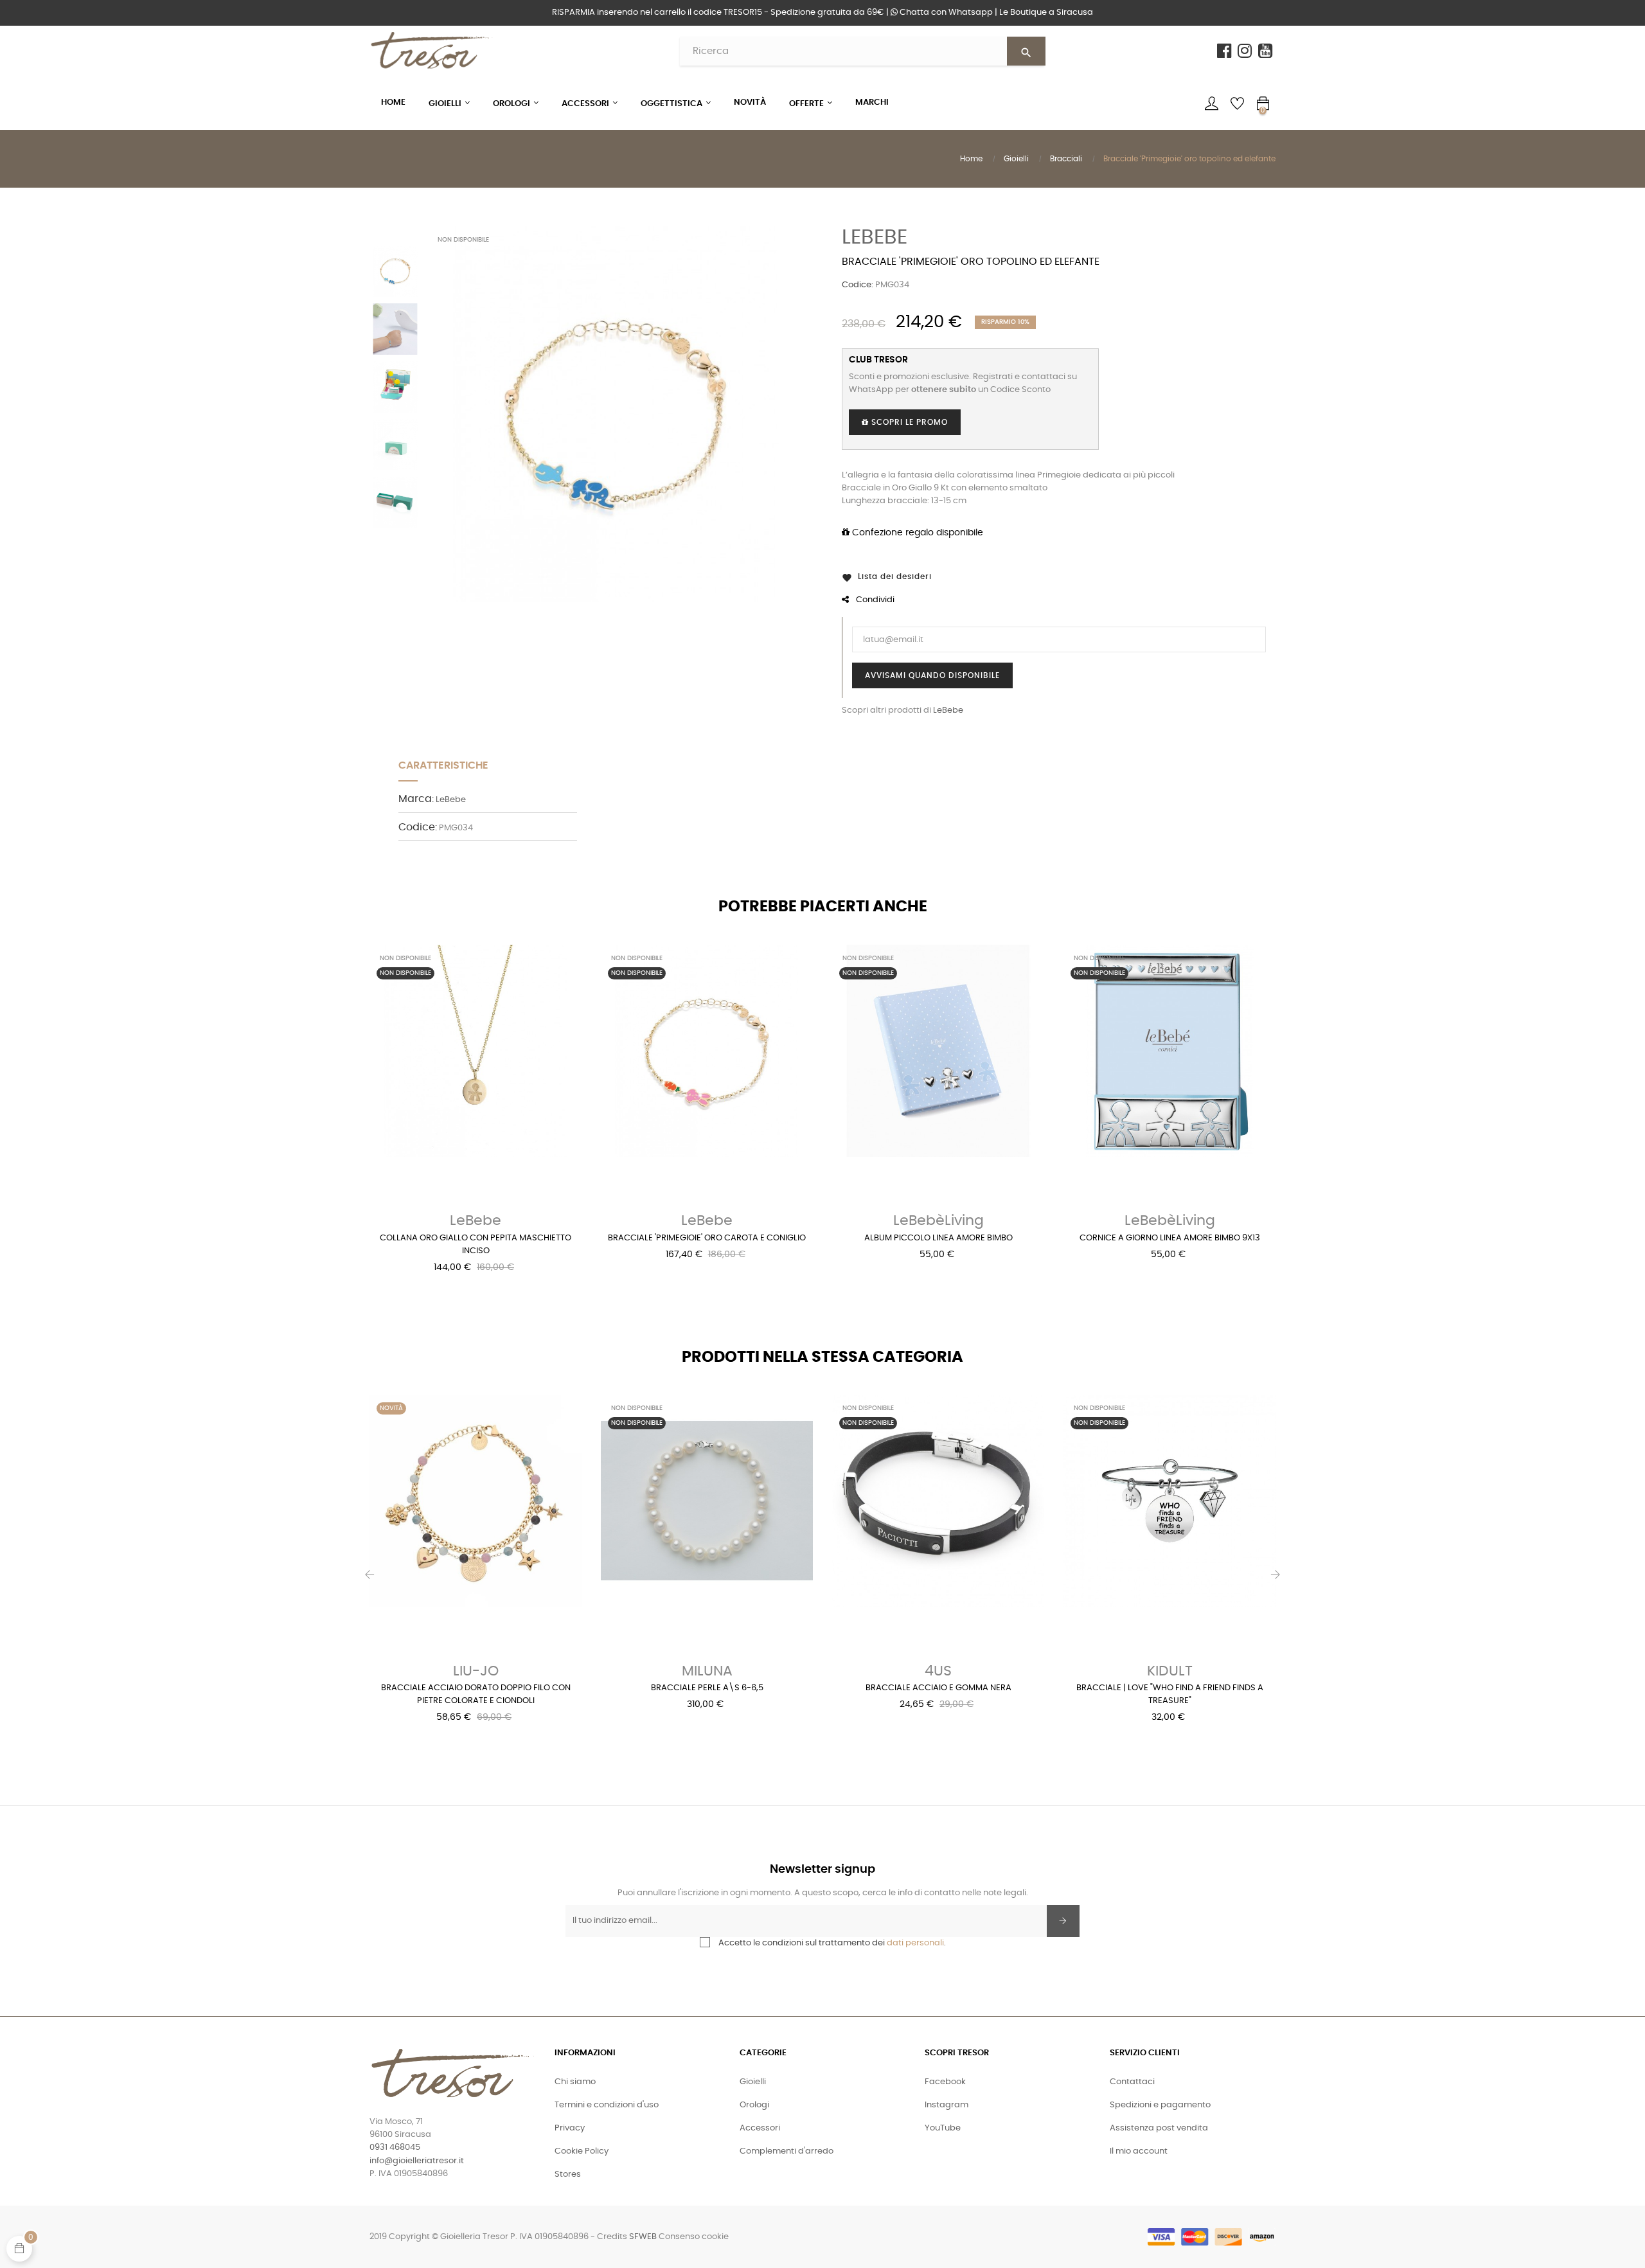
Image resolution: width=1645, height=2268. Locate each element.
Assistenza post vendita (1159, 2128)
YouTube (943, 2128)
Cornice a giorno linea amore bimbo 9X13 (1170, 1238)
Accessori (760, 2128)
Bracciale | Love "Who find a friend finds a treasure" (1170, 1694)
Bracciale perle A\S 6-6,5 (707, 1688)
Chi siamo (575, 2082)
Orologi (754, 2105)
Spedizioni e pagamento (1160, 2105)
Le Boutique (1046, 13)
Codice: (858, 285)
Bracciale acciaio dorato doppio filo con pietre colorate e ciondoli (476, 1694)
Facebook (945, 2082)
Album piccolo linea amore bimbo (938, 1238)
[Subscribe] (1063, 1921)
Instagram (947, 2105)
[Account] (1211, 103)
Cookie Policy (582, 2151)
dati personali (915, 1943)
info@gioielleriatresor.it (417, 2161)
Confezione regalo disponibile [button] (916, 533)
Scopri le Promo (908, 422)
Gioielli (753, 2082)
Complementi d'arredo (787, 2151)
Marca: (416, 799)
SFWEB (643, 2237)
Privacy (570, 2128)
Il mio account (1139, 2151)
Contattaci (1132, 2082)
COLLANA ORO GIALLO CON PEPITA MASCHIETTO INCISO (476, 1245)
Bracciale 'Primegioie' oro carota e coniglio (707, 1238)
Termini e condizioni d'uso (607, 2105)
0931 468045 (395, 2147)
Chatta (945, 13)
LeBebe (875, 237)
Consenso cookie (694, 2237)
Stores (568, 2174)
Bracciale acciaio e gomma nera (938, 1688)
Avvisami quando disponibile (932, 675)
